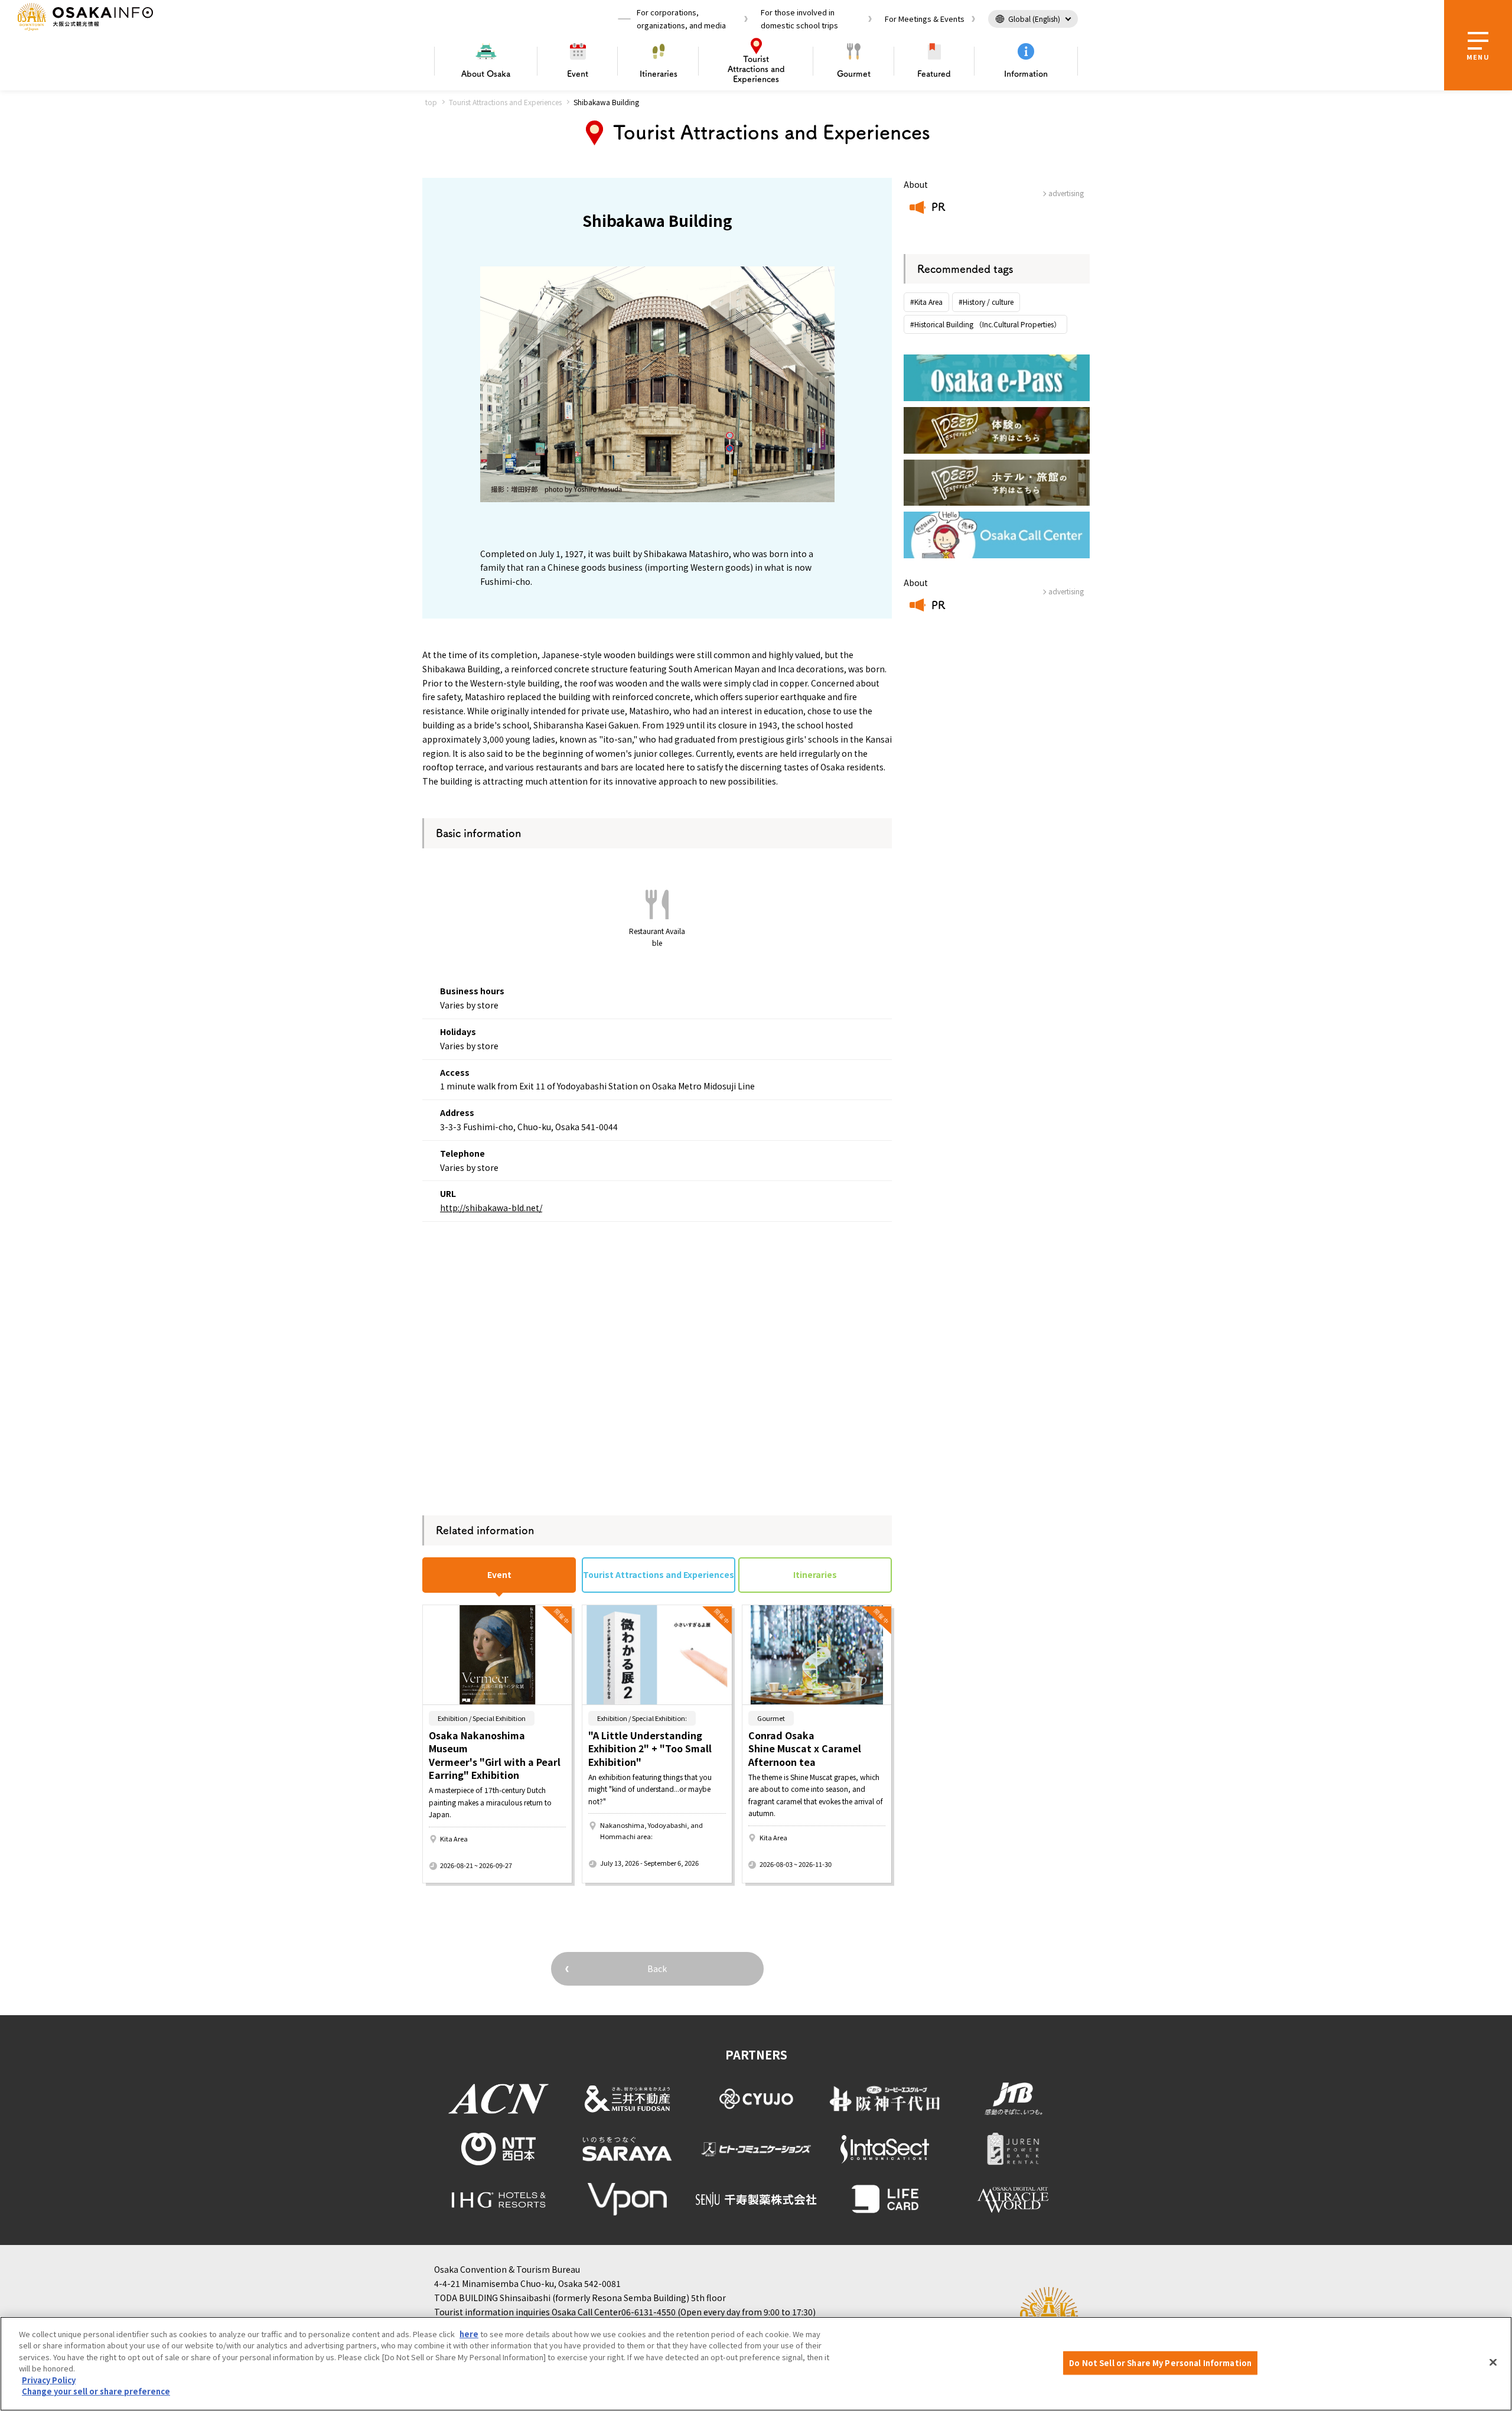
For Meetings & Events (925, 19)
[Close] (1493, 2362)
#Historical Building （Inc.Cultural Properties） (985, 324)
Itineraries (659, 74)
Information (1026, 74)
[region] (756, 2364)
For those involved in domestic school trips (799, 19)
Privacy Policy (49, 2380)
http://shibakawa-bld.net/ (491, 1208)
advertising (1066, 193)
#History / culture (986, 302)
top (431, 102)
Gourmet (854, 74)
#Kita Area (926, 302)
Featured (934, 74)
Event (578, 74)
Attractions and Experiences (756, 69)
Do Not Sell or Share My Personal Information (1160, 2363)
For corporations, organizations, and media (681, 19)
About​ (486, 74)
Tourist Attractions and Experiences (505, 102)
